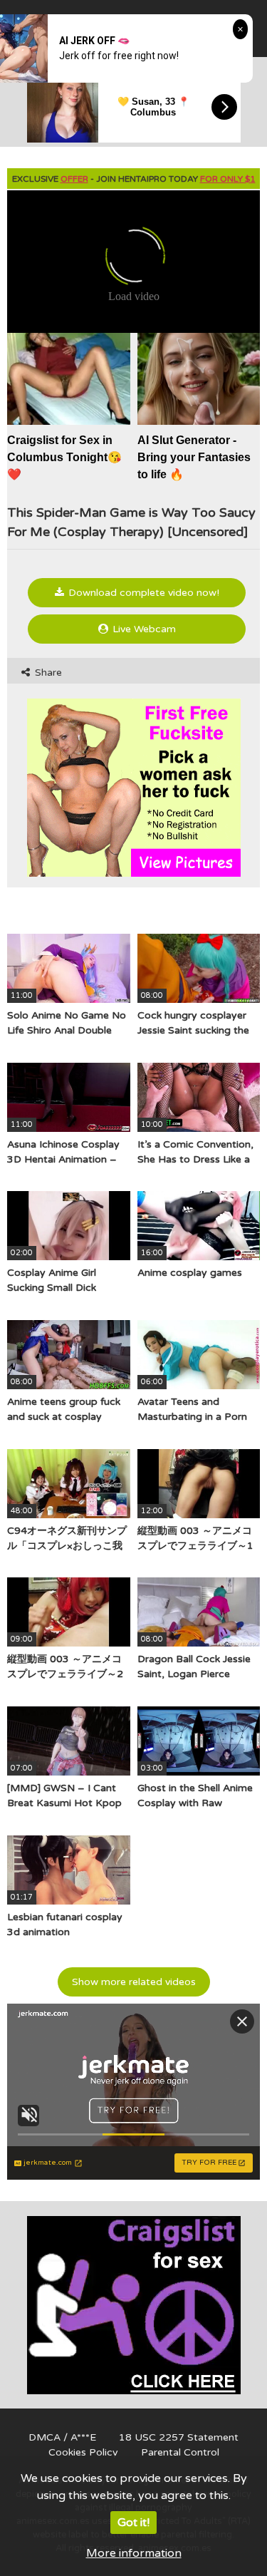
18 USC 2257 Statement (179, 2437)
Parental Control (180, 2452)
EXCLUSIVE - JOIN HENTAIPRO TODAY (134, 179)
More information (134, 2553)
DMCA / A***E (62, 2437)
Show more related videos (134, 1982)
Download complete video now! (142, 593)
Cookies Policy (83, 2452)
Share (47, 673)
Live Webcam (143, 629)
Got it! (133, 2523)
